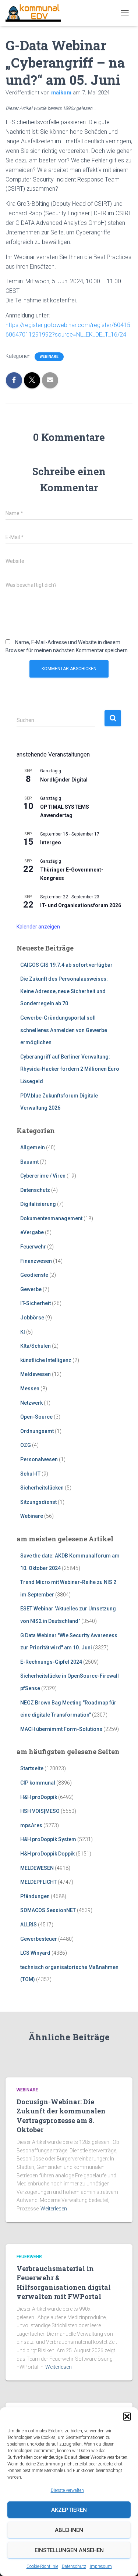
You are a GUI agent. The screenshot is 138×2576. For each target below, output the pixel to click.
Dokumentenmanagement (51, 1218)
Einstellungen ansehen (69, 2550)
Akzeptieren (69, 2510)
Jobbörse (32, 1318)
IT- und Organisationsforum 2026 (81, 905)
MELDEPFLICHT (38, 1882)
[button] (127, 2417)
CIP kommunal (38, 1783)
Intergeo (51, 843)
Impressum (101, 2566)
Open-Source (36, 1417)
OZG (26, 1445)
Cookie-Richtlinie (42, 2566)
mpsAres (31, 1825)
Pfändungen (35, 1896)
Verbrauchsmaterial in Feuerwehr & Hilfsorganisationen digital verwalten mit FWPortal (64, 2282)
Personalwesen (39, 1459)
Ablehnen (69, 2530)
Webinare (49, 357)
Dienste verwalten (67, 2490)
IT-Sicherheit (36, 1303)
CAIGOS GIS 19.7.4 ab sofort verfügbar (66, 965)
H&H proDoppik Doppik (47, 1854)
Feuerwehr (33, 1247)
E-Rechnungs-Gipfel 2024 (51, 1662)
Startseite (32, 1768)
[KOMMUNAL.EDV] (36, 13)
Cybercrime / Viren (43, 1176)
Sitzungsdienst (38, 1502)
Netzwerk (31, 1403)
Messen (30, 1388)
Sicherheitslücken (42, 1488)
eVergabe (32, 1232)
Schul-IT (30, 1474)
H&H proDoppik (39, 1797)
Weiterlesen (54, 2209)
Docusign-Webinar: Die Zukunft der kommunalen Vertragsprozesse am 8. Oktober (61, 2116)
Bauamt (29, 1162)
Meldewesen (36, 1374)
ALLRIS (29, 1925)
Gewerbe (31, 1289)
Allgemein (33, 1147)
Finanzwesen (36, 1261)
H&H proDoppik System (48, 1839)
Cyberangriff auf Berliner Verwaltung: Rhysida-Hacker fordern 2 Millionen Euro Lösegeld (70, 1069)
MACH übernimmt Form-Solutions (61, 1729)
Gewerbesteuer (39, 1939)
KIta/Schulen (36, 1346)
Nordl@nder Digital (64, 780)
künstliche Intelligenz (46, 1360)
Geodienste (34, 1275)
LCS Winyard (35, 1953)
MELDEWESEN (37, 1868)
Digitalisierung (38, 1204)
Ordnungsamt (37, 1431)
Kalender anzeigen (38, 927)
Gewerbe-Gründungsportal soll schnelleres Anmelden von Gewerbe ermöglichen (64, 1030)
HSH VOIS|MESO (40, 1811)
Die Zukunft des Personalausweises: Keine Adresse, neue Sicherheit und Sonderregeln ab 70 (64, 991)
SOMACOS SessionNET (48, 1910)
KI (23, 1332)
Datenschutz (74, 2566)
